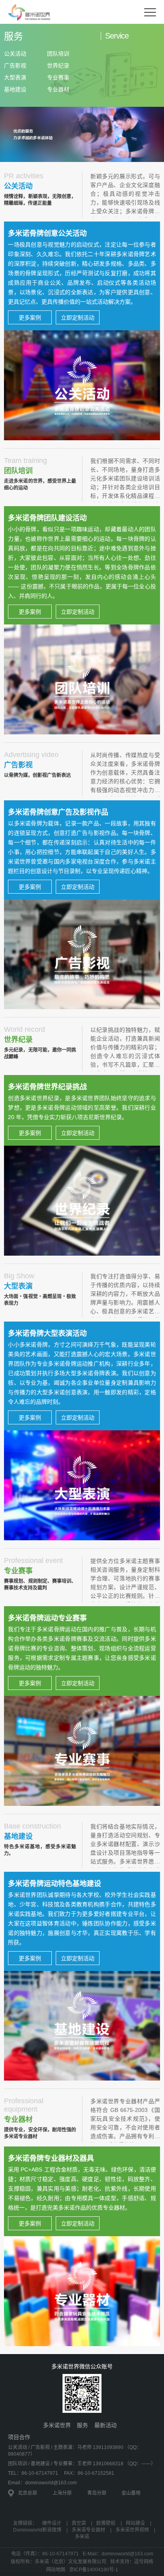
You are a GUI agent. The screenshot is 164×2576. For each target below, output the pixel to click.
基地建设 (15, 89)
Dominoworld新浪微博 (37, 2530)
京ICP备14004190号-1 (94, 2570)
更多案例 (30, 318)
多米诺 (82, 2537)
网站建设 (135, 2523)
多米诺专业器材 (88, 2530)
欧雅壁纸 (106, 2523)
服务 (82, 2425)
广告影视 (15, 66)
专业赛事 (58, 77)
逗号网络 (144, 2562)
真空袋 (79, 2523)
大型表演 (15, 77)
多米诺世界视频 (132, 2530)
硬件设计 (52, 2523)
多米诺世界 (57, 2425)
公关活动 (15, 54)
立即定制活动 (78, 318)
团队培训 (58, 54)
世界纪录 (58, 66)
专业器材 (58, 89)
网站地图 (56, 2570)
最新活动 (105, 2425)
